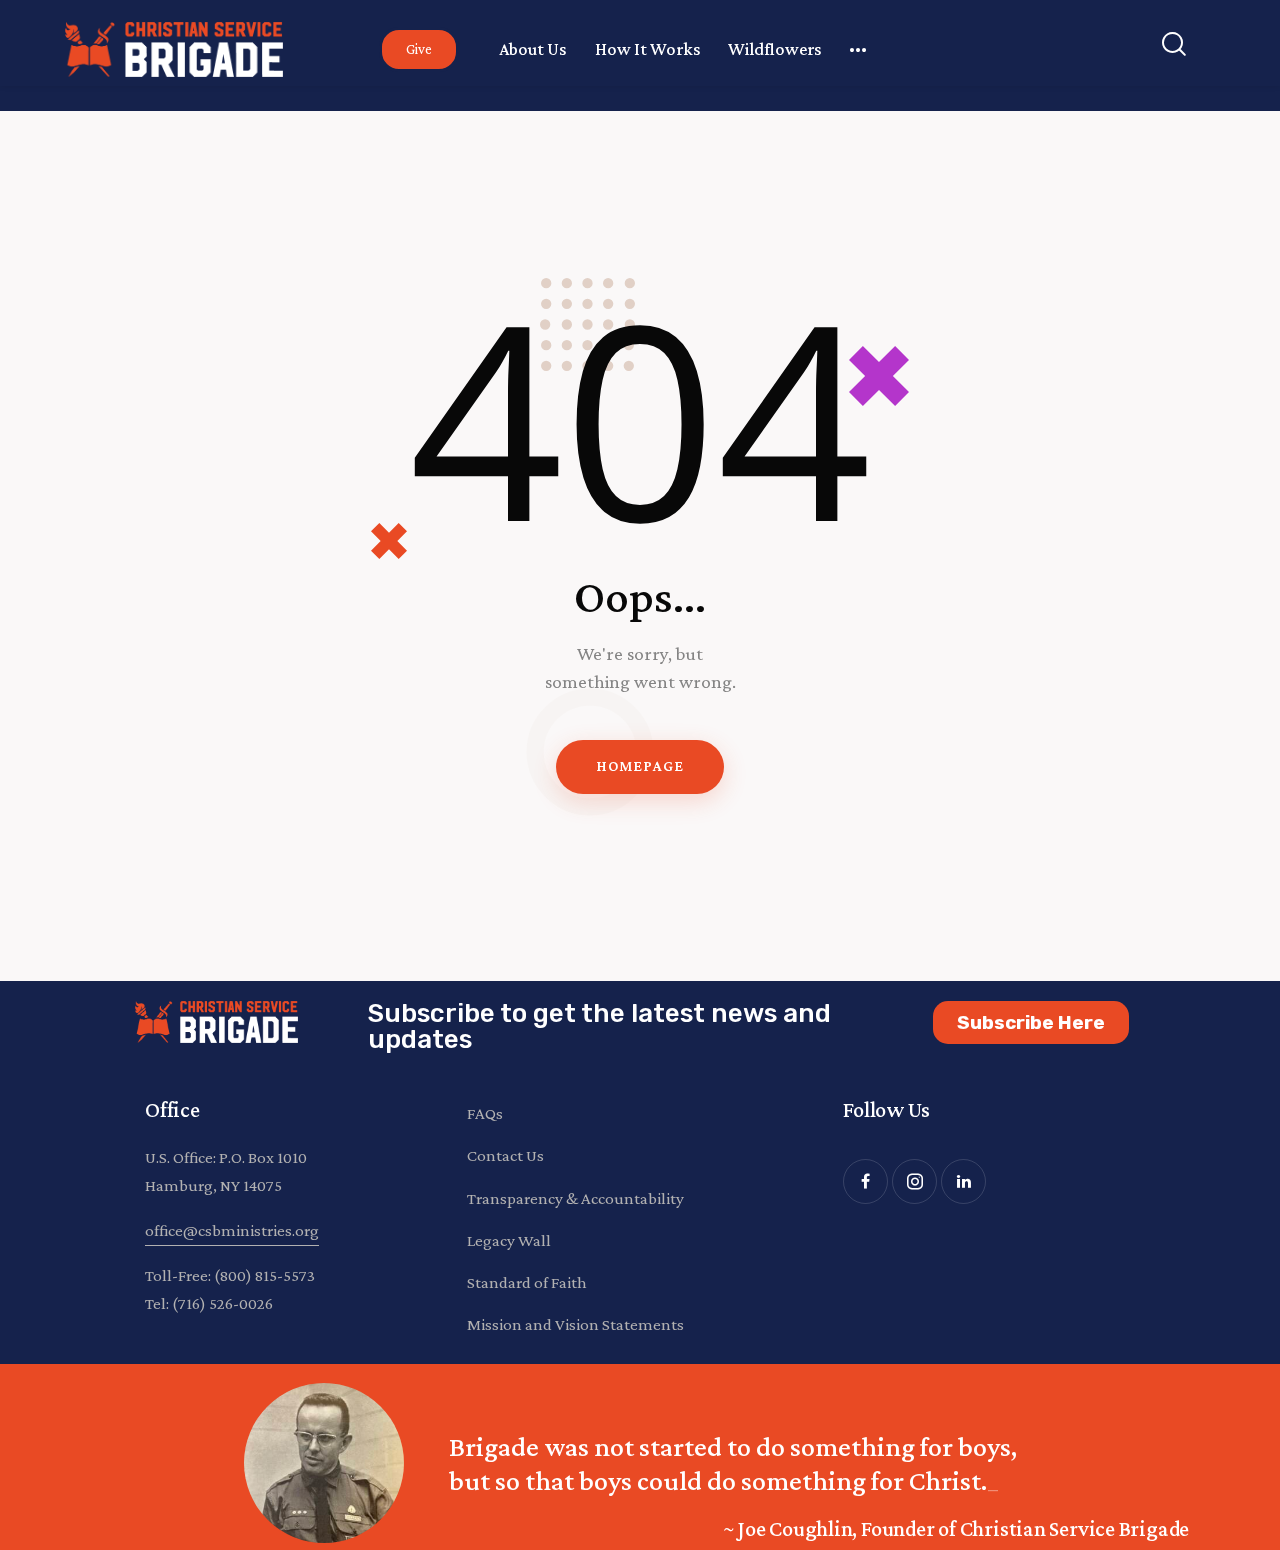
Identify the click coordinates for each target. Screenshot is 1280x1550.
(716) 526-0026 (222, 1303)
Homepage (639, 766)
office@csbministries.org (232, 1230)
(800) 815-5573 (264, 1275)
